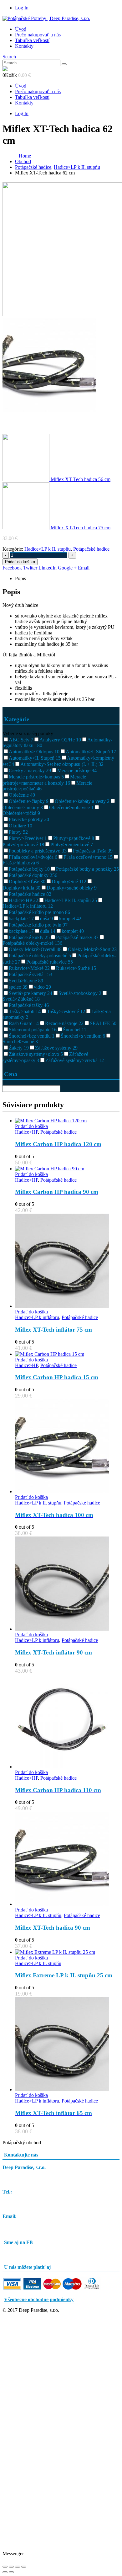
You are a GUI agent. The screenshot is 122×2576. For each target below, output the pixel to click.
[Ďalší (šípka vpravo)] (11, 2572)
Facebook (12, 568)
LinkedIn (48, 568)
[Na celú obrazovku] (11, 2567)
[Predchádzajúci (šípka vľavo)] (5, 2572)
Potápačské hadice (91, 549)
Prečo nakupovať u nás (38, 35)
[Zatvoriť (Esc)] (24, 2567)
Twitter (30, 568)
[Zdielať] (18, 2567)
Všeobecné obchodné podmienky (39, 2299)
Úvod (21, 29)
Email (84, 568)
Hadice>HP (26, 1132)
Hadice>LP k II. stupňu (48, 549)
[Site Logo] (46, 18)
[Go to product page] (67, 1121)
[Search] (64, 64)
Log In (22, 8)
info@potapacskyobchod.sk (30, 2222)
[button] (9, 57)
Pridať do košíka (20, 562)
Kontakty (24, 46)
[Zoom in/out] (5, 2567)
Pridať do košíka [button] (31, 1126)
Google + (67, 568)
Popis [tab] (20, 578)
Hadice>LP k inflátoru (37, 1317)
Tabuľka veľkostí (32, 40)
